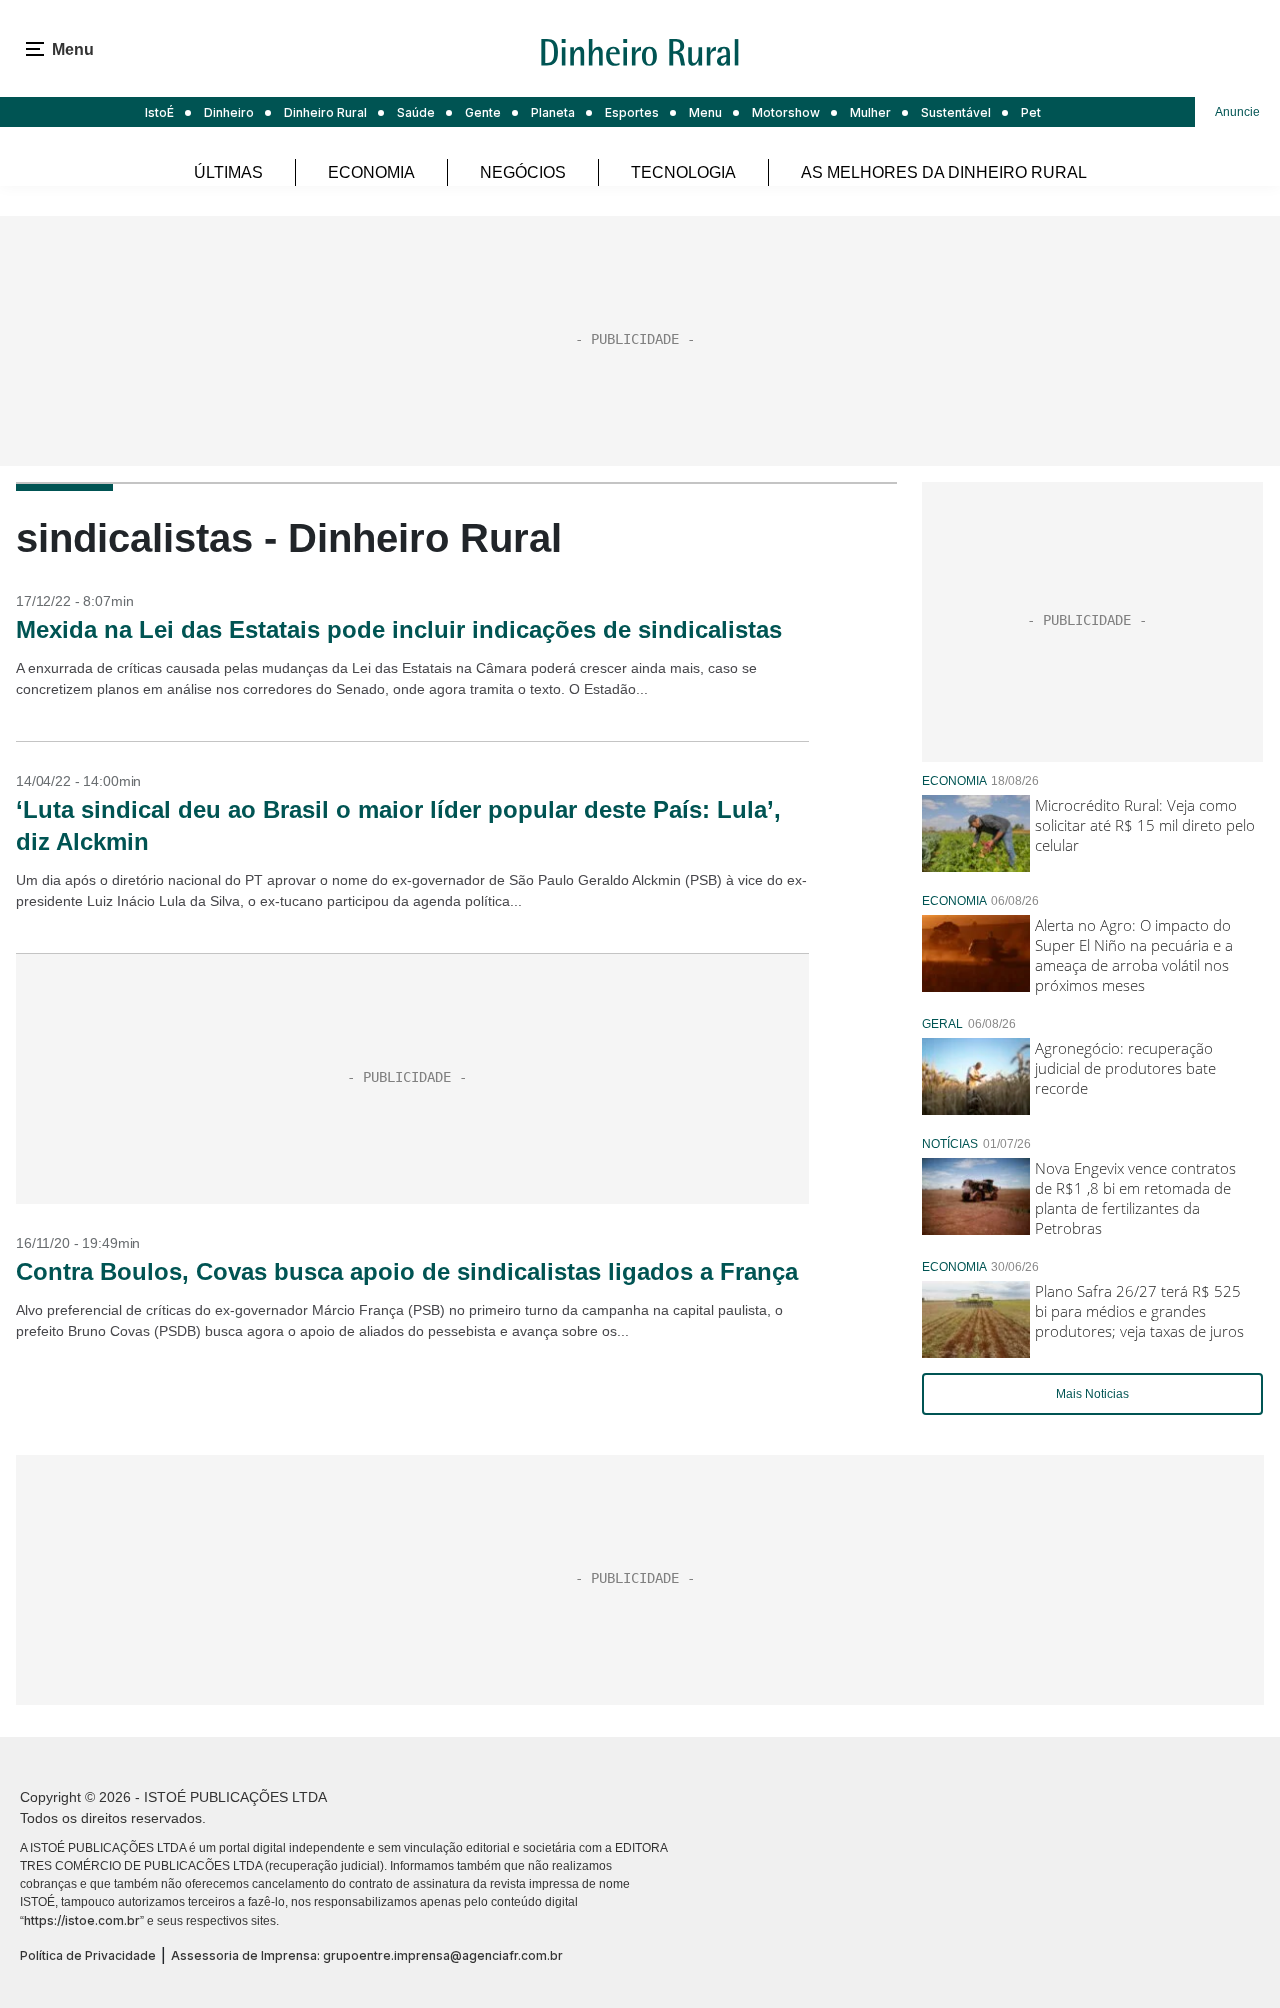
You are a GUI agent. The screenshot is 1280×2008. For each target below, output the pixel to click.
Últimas (228, 172)
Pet (1031, 112)
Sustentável (956, 112)
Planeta (553, 112)
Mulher (870, 112)
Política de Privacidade (88, 1955)
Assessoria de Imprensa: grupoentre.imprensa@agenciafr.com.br (367, 1955)
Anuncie (1237, 112)
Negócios (523, 172)
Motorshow (786, 112)
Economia (371, 172)
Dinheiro (229, 112)
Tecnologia (683, 172)
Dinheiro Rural (325, 112)
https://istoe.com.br (82, 1920)
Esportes (632, 112)
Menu (705, 112)
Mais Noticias (1092, 1394)
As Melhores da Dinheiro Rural (944, 172)
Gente (483, 112)
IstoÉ (159, 112)
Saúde (416, 112)
